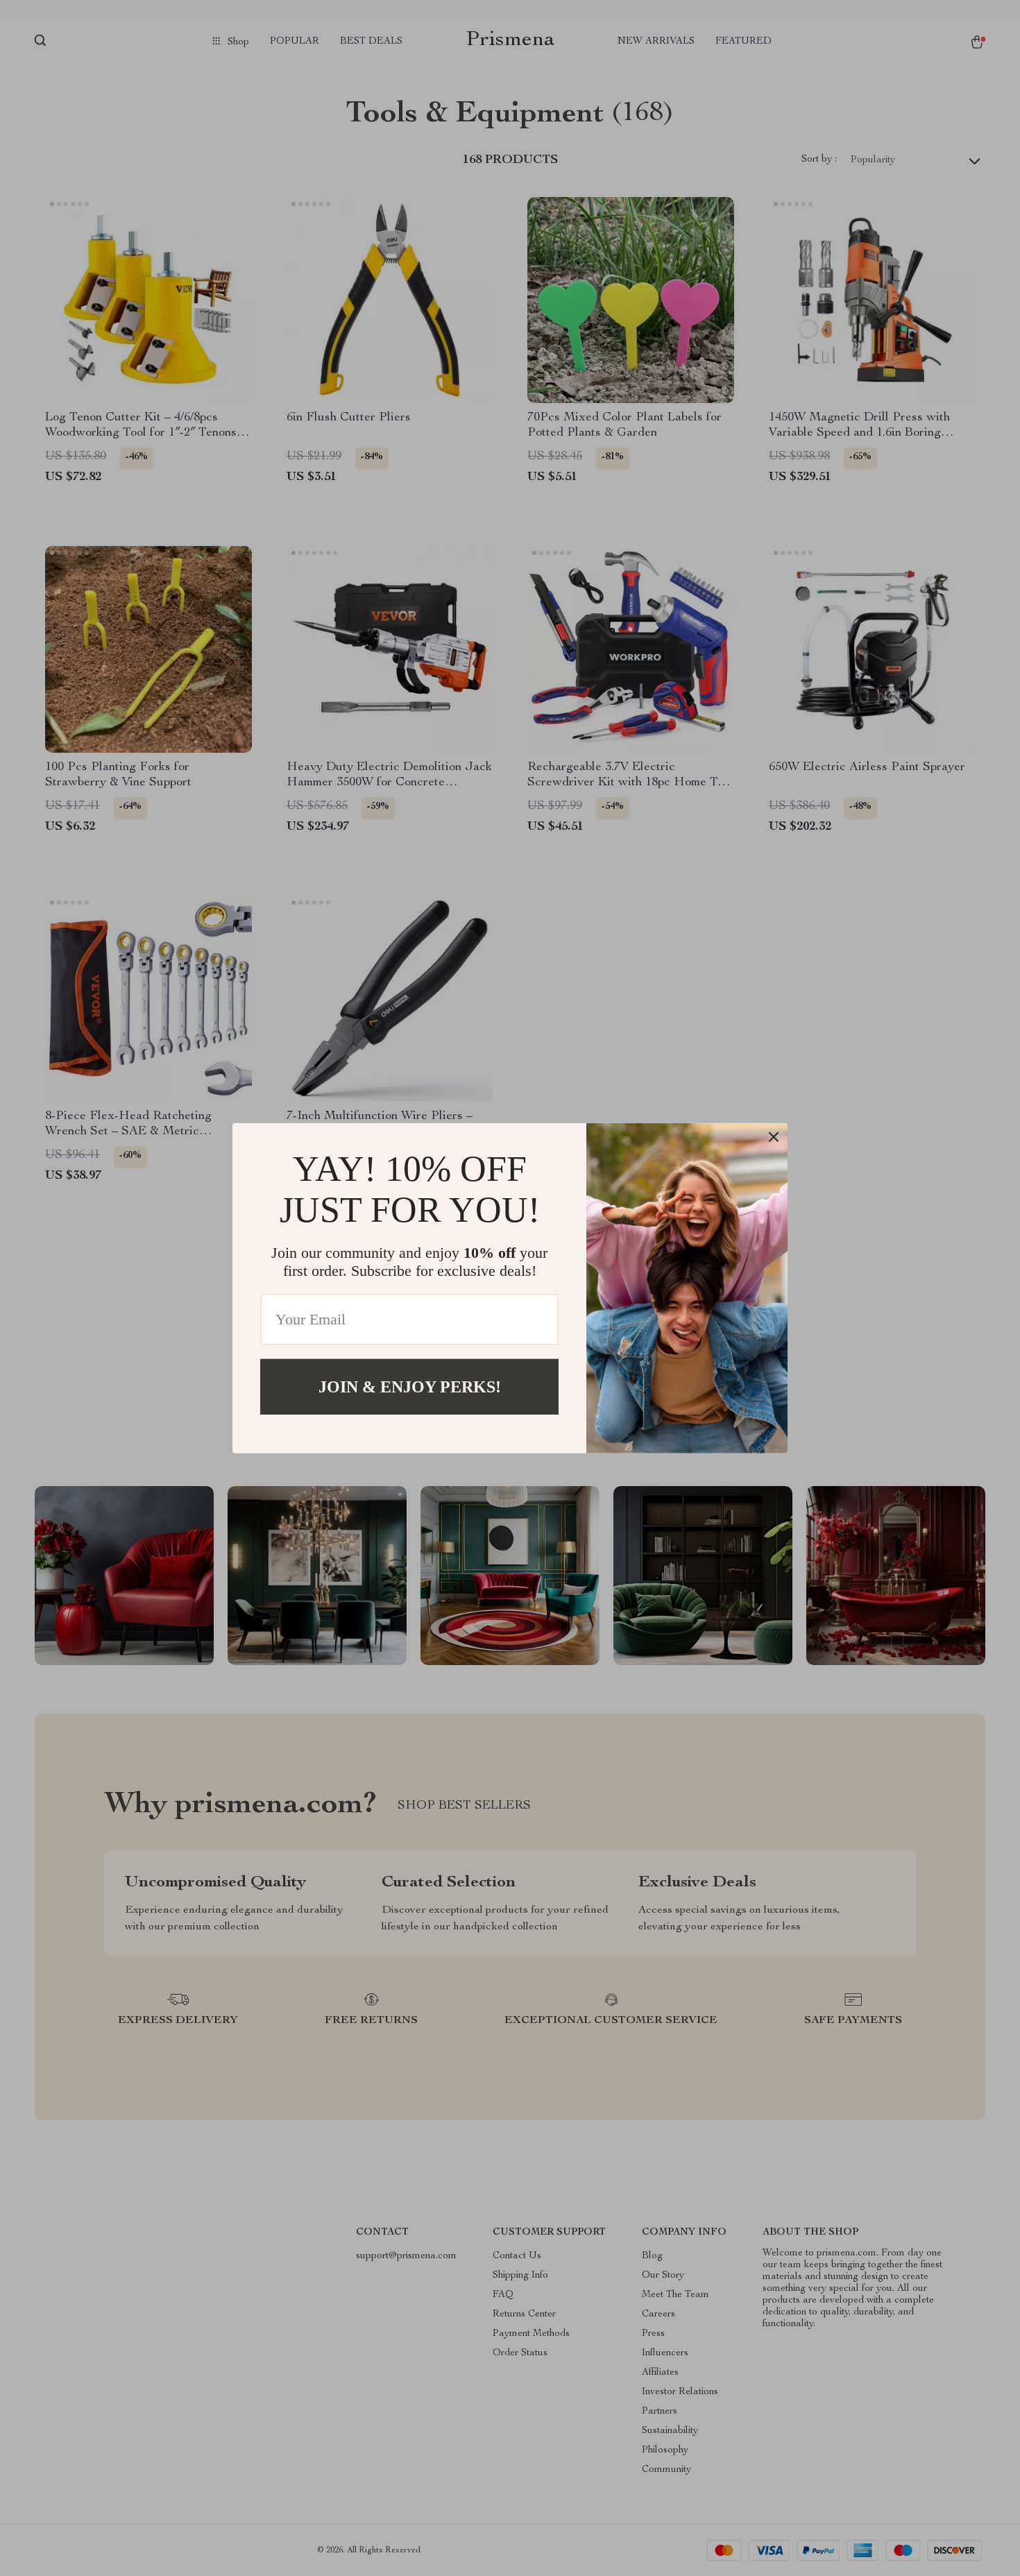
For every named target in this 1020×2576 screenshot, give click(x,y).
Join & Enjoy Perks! (410, 1386)
